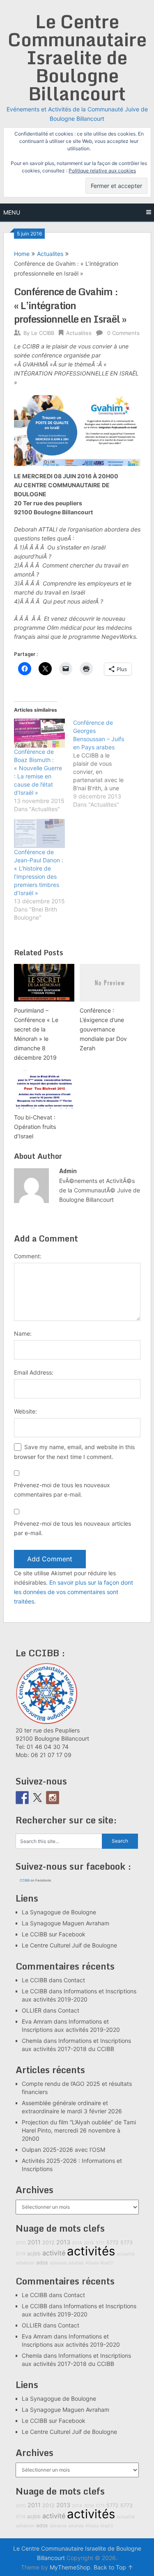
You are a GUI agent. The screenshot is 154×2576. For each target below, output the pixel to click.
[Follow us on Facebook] (22, 1798)
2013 (63, 2242)
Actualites (50, 254)
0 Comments (123, 333)
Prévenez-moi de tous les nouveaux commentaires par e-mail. (62, 1490)
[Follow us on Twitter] (37, 1798)
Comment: (28, 1256)
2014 (77, 2243)
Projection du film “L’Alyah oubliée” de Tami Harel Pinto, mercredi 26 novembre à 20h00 (79, 2130)
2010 (21, 2243)
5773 (126, 2242)
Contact (74, 1980)
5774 (21, 2254)
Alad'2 (107, 2263)
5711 (100, 2243)
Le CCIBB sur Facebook (54, 1934)
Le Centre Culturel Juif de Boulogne (69, 1945)
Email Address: (34, 1372)
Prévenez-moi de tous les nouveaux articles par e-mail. (72, 1528)
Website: (25, 1411)
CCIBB (25, 1880)
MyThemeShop (70, 2567)
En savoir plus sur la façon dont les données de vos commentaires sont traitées (74, 1592)
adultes (76, 2263)
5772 (113, 2242)
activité (54, 2253)
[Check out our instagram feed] (53, 1798)
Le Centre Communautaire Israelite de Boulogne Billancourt (77, 57)
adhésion (25, 2263)
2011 (34, 2242)
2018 (89, 2243)
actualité (126, 2254)
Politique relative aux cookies (102, 171)
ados (42, 2263)
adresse (58, 2263)
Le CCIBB (43, 333)
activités (91, 2251)
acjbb (34, 2254)
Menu (12, 212)
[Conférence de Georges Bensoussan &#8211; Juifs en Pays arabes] (103, 764)
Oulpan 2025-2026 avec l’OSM (63, 2150)
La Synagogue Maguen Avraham (66, 1923)
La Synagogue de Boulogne (59, 1912)
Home (22, 254)
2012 (48, 2242)
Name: (23, 1333)
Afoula (92, 2263)
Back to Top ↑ (113, 2567)
